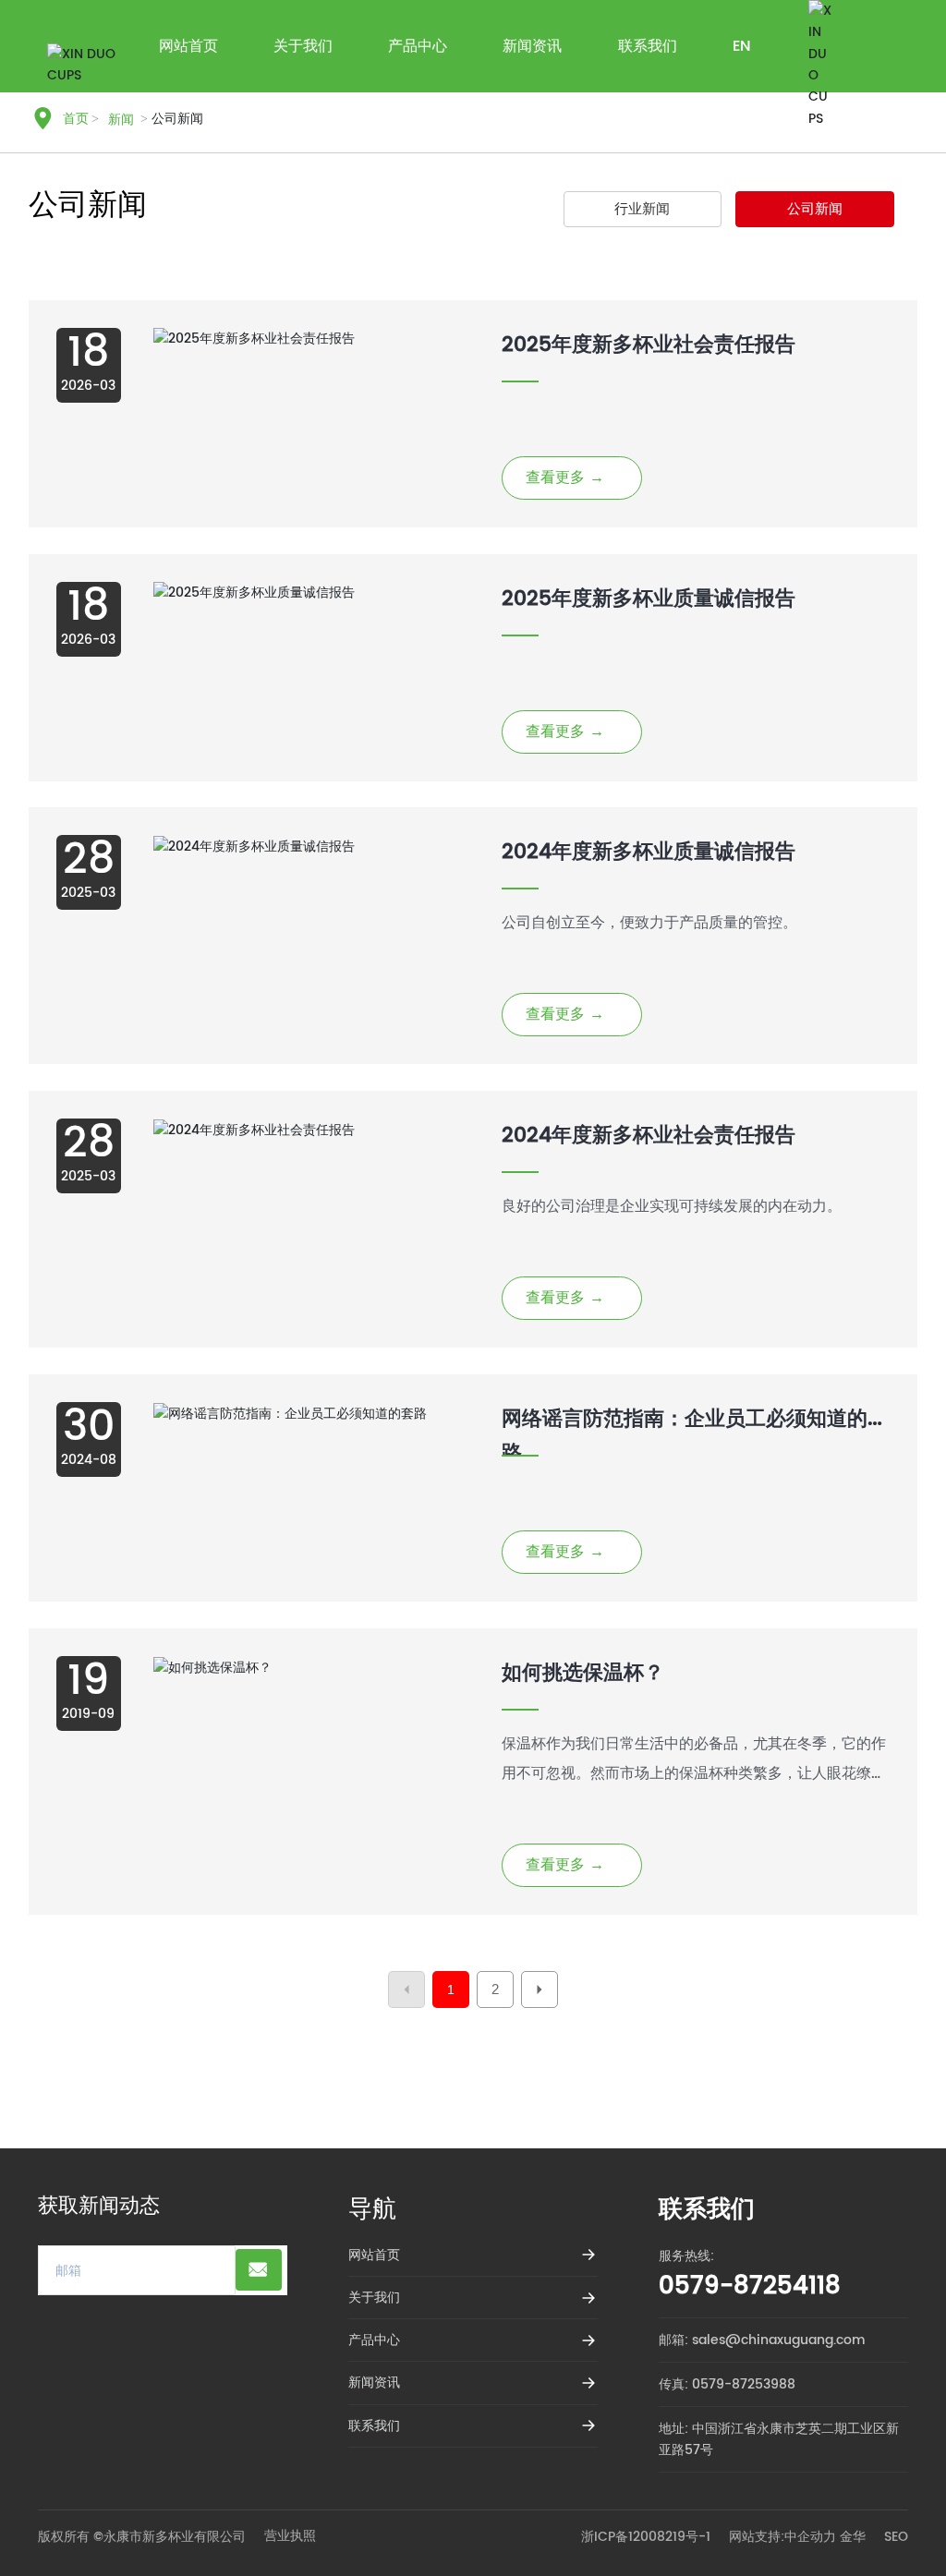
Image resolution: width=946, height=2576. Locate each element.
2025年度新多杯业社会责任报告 (649, 345)
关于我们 (374, 2298)
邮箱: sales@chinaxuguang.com (762, 2340)
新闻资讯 (374, 2382)
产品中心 (374, 2340)
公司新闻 (815, 209)
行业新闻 (642, 209)
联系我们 (374, 2426)
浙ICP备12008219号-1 (646, 2537)
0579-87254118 (750, 2286)
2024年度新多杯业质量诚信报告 (649, 852)
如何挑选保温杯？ (583, 1673)
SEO (896, 2537)
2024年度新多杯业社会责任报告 (649, 1136)
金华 (853, 2537)
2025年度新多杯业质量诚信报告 (649, 599)
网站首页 (374, 2255)
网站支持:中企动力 (782, 2537)
